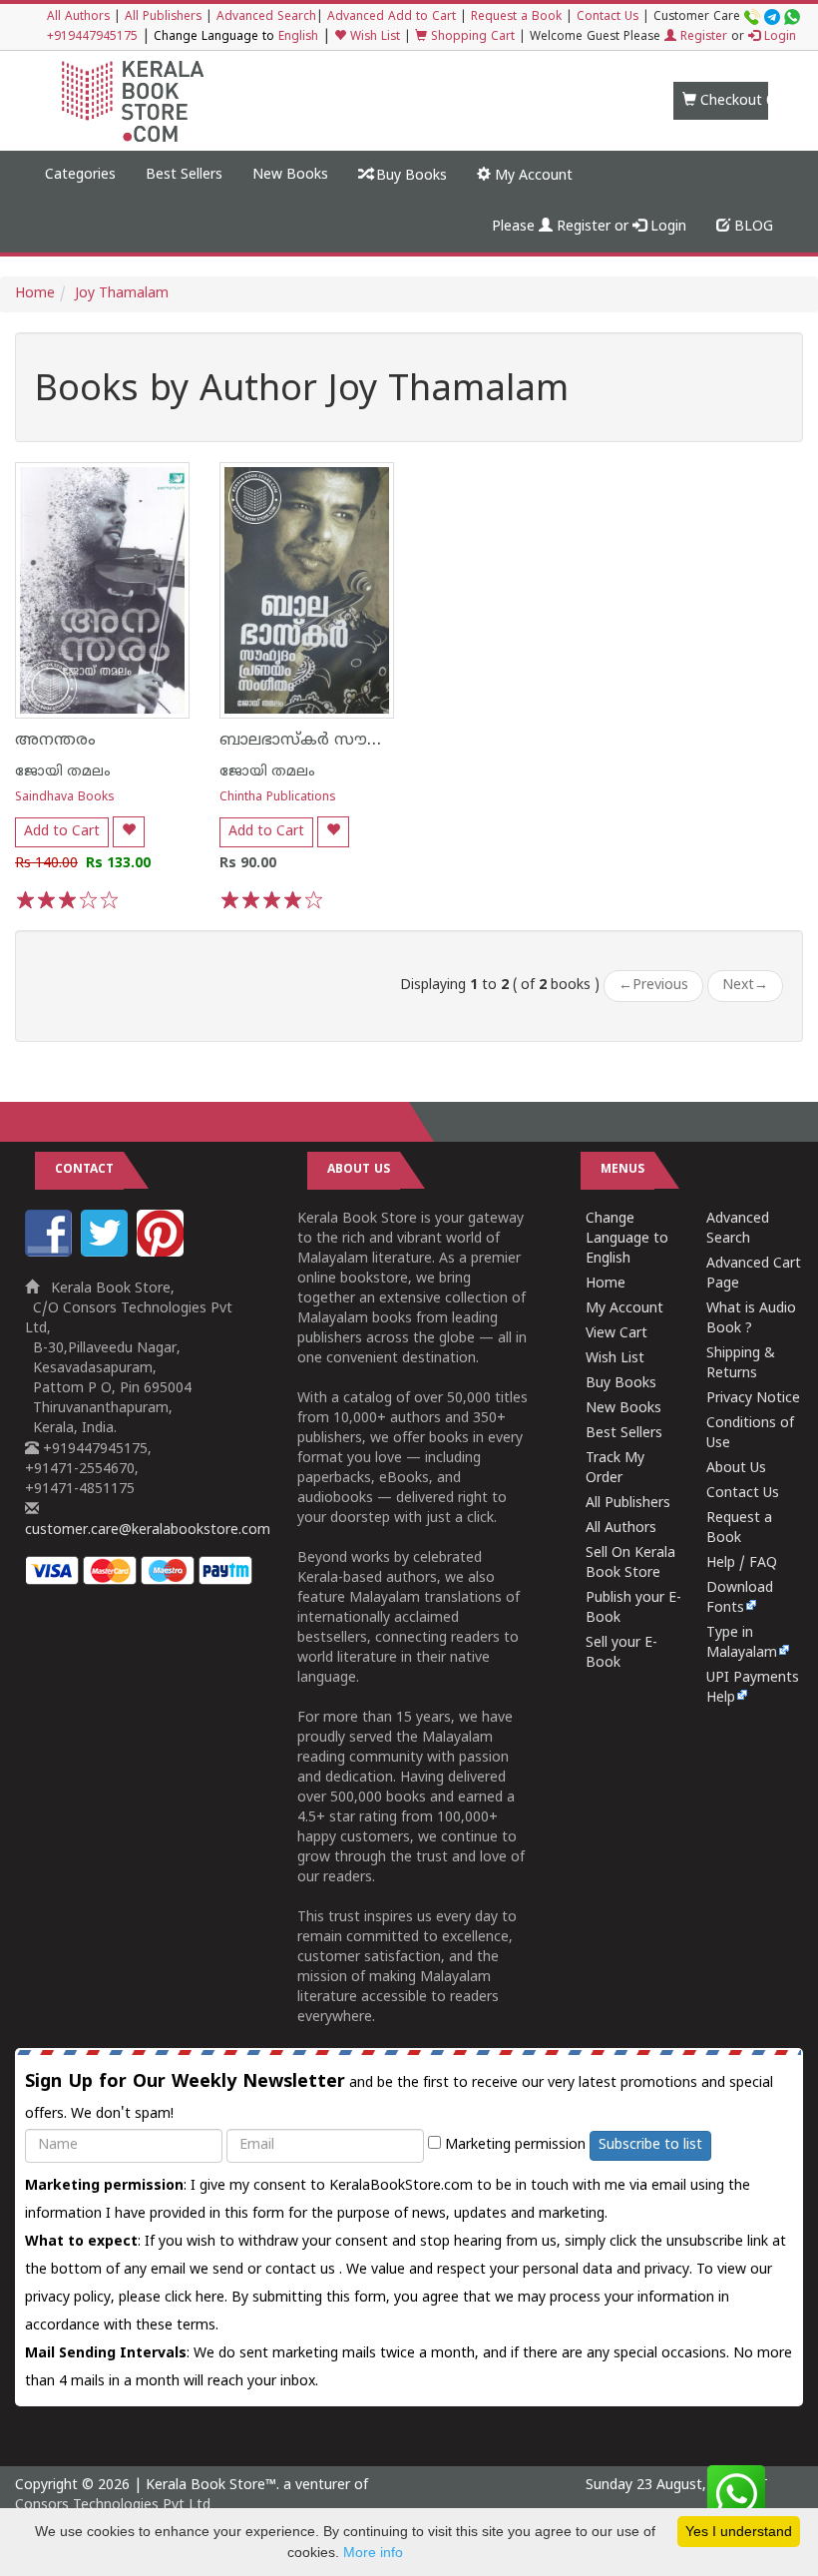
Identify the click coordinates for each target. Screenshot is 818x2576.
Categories (80, 175)
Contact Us (608, 17)
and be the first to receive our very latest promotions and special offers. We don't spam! (399, 2097)
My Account (532, 176)
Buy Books (409, 176)
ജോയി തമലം (63, 772)
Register (702, 37)
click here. (198, 2298)
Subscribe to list (650, 2145)
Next (745, 986)
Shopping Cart (471, 37)
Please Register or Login (589, 227)
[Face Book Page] (51, 1253)
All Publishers (163, 17)
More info (373, 2552)
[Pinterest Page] (163, 1253)
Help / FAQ (742, 1563)
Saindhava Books (65, 798)
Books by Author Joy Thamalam (302, 392)
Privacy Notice (753, 1399)
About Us (736, 1469)
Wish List (373, 37)
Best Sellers (184, 175)
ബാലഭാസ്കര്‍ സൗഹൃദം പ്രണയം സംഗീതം (388, 741)
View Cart (616, 1334)
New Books (290, 175)
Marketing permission (513, 2145)
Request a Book (516, 17)
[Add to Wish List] (129, 832)
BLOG (752, 227)
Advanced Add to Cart (392, 17)
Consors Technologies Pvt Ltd (113, 2506)
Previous (653, 986)
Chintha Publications (278, 798)
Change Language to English (627, 1239)
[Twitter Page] (107, 1253)
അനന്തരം (55, 741)
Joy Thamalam (122, 294)
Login (778, 37)
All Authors (78, 17)
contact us (302, 2270)
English (298, 37)
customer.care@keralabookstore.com (148, 1531)
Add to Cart (62, 832)
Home (35, 294)
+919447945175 (92, 37)
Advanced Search (266, 17)
